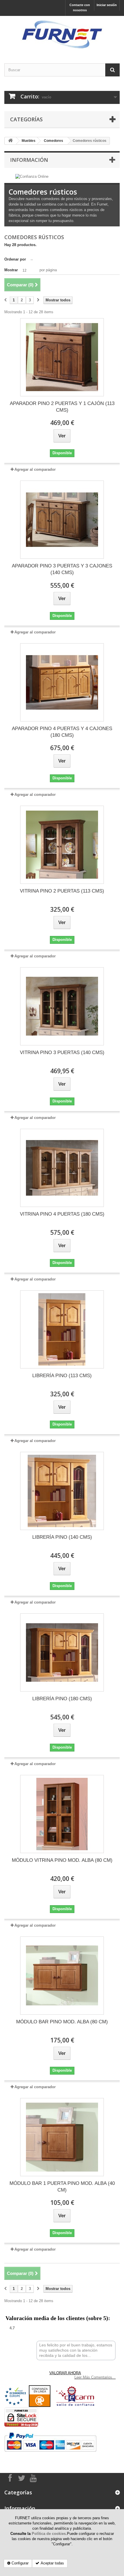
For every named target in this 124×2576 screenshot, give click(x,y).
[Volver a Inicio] (10, 141)
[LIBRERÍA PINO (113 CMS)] (62, 1329)
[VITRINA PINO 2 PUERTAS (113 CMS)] (62, 845)
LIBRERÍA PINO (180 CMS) (62, 1699)
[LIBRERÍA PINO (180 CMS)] (62, 1652)
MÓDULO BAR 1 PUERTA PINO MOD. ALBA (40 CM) (62, 2187)
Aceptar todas (52, 2563)
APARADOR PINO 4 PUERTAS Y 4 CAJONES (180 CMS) (62, 732)
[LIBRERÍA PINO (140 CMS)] (62, 1491)
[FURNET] (62, 35)
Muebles (29, 141)
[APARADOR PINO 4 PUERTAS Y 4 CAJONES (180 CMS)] (62, 682)
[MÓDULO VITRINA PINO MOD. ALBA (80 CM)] (62, 1814)
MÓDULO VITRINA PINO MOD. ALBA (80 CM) (62, 1860)
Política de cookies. (49, 2534)
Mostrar (11, 270)
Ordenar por (15, 259)
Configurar (20, 2563)
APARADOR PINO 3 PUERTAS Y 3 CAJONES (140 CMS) (62, 569)
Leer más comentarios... (95, 2377)
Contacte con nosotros (80, 8)
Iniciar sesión (107, 5)
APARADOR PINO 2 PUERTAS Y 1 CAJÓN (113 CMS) (62, 407)
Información (29, 160)
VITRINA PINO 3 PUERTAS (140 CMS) (62, 1052)
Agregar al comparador (35, 469)
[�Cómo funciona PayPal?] (50, 2442)
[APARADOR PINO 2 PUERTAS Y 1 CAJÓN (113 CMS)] (62, 357)
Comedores (53, 141)
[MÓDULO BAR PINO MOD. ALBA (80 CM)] (62, 1976)
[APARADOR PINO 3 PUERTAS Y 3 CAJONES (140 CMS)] (62, 520)
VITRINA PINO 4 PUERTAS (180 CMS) (62, 1214)
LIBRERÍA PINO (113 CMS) (62, 1376)
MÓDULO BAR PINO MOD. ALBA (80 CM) (62, 2022)
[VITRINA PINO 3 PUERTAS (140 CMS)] (62, 1006)
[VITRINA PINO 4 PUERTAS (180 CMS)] (62, 1168)
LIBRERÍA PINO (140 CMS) (62, 1537)
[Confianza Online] (32, 176)
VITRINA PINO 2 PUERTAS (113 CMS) (62, 891)
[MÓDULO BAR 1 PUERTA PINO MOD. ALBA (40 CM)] (62, 2137)
